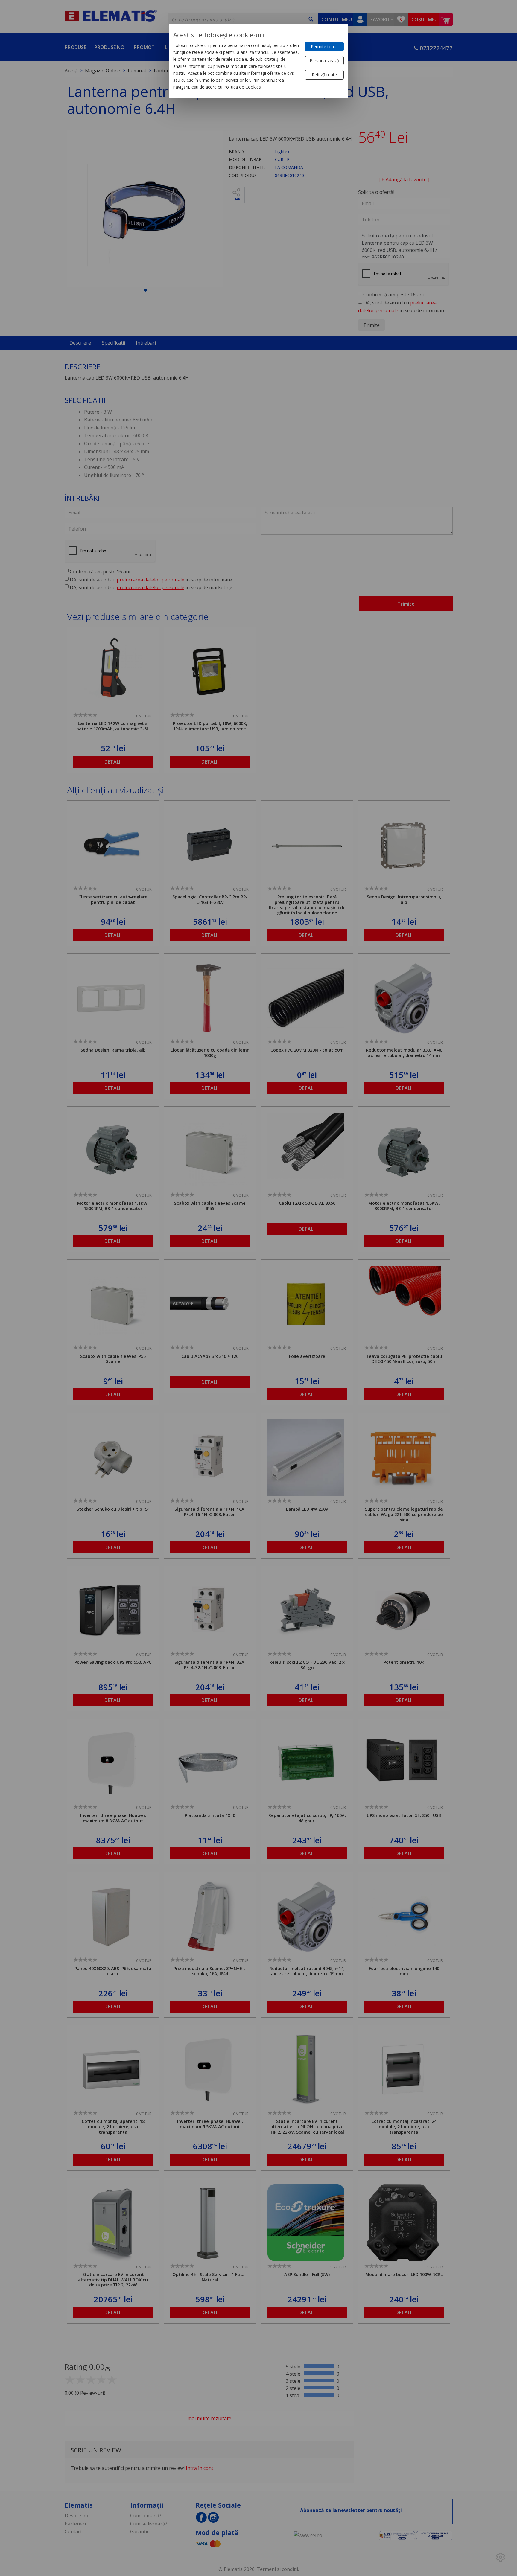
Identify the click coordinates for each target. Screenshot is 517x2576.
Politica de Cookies (242, 87)
